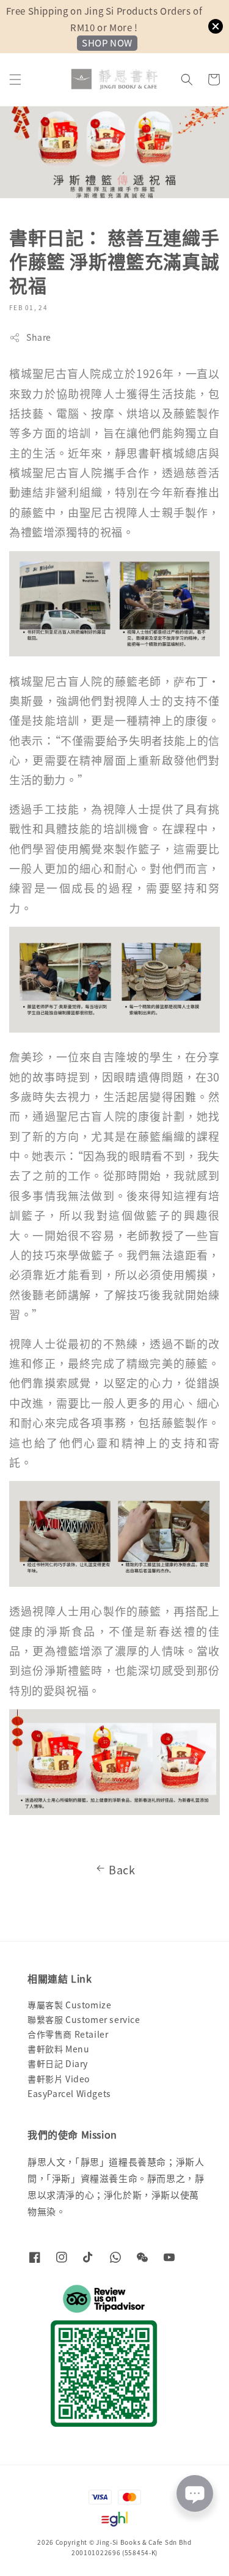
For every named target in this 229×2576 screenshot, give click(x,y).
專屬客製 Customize (69, 2005)
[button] (15, 80)
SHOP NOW (107, 43)
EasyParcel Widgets (69, 2093)
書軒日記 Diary (58, 2063)
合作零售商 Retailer (68, 2034)
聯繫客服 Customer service (84, 2019)
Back (122, 1869)
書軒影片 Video (59, 2079)
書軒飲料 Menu (58, 2049)
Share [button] (39, 337)
